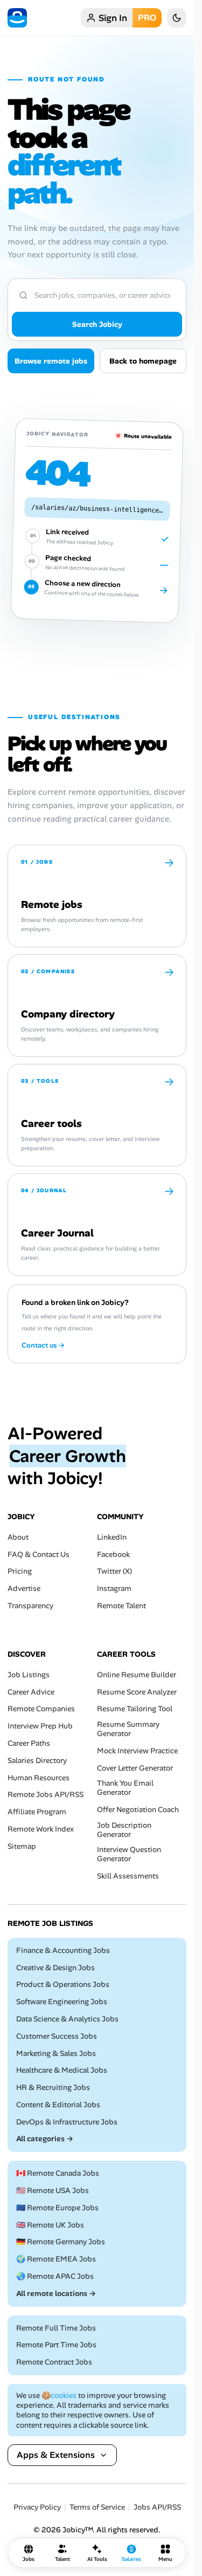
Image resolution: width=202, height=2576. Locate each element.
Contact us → (43, 1345)
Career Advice (31, 1692)
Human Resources (39, 1777)
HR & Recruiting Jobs (53, 2088)
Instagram (114, 1588)
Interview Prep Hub (40, 1726)
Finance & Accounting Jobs (63, 1950)
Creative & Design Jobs (55, 1967)
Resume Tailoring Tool (135, 1709)
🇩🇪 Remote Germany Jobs (61, 2242)
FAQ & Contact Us (39, 1554)
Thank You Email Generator (125, 1788)
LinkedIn (112, 1537)
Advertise (24, 1588)
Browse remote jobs (51, 361)
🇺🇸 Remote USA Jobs (53, 2191)
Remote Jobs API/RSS (46, 1795)
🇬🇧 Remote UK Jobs (50, 2225)
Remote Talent (121, 1606)
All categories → (45, 2139)
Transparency (30, 1606)
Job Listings (29, 1675)
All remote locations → (56, 2294)
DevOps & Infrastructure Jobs (67, 2122)
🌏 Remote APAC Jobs (55, 2276)
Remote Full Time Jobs (56, 2328)
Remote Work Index (41, 1829)
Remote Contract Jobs (54, 2362)
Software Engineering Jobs (62, 2002)
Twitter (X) (114, 1571)
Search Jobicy (97, 324)
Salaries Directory (37, 1761)
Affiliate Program (37, 1812)
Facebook (113, 1554)
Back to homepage (143, 361)
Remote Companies (41, 1709)
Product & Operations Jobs (63, 1984)
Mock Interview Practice (137, 1751)
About (18, 1537)
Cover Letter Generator (135, 1768)
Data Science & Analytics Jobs (67, 2019)
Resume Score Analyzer (137, 1692)
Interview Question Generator (129, 1854)
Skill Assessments (128, 1876)
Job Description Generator (124, 1830)
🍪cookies (59, 2395)
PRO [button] (147, 18)
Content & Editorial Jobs (58, 2105)
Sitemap (22, 1846)
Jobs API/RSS (157, 2507)
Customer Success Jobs (57, 2036)
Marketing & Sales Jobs (56, 2053)
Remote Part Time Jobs (56, 2345)
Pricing (20, 1571)
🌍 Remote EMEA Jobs (56, 2259)
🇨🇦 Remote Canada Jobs (58, 2173)
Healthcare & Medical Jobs (62, 2070)
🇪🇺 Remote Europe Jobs (57, 2208)
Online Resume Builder (137, 1675)
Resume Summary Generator (128, 1729)
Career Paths (29, 1743)
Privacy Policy (37, 2507)
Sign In (113, 18)
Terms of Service (97, 2507)
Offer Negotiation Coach (138, 1810)
